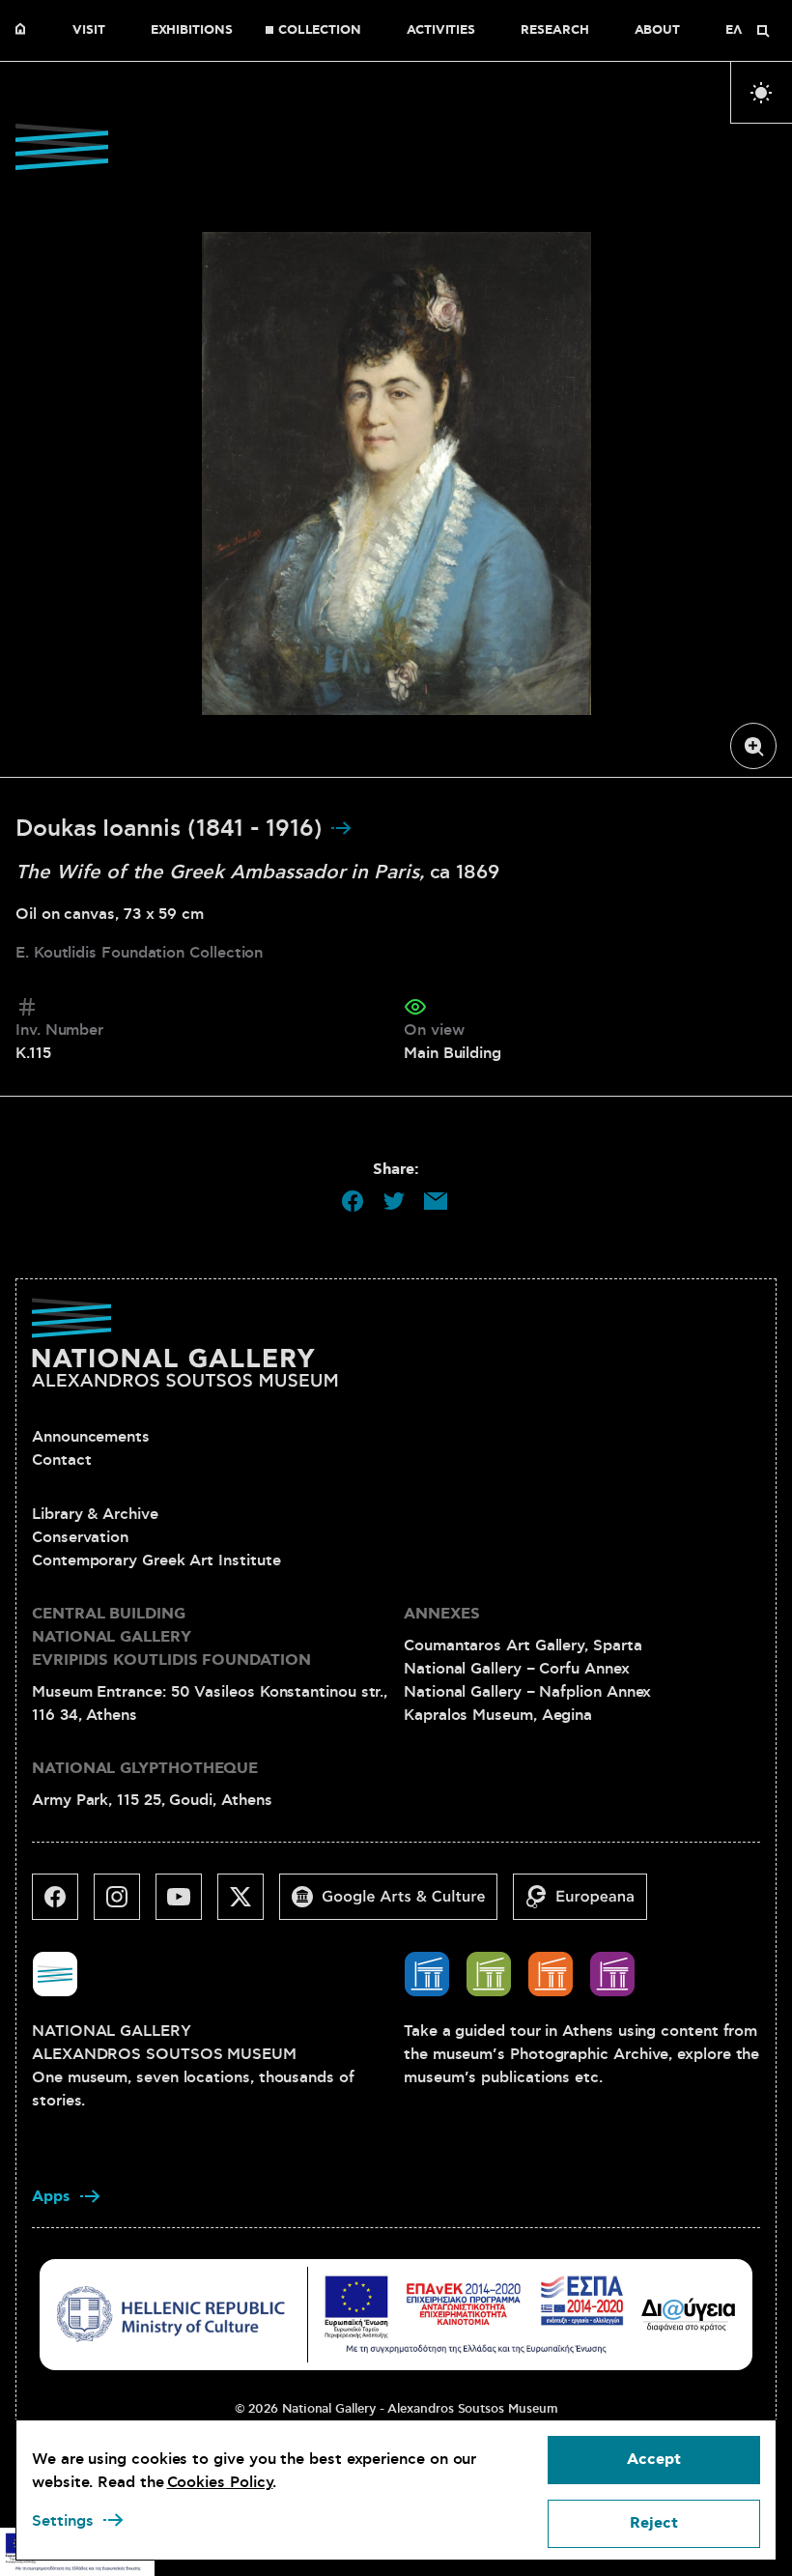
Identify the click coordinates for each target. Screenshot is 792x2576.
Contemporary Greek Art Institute (156, 1560)
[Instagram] (125, 1904)
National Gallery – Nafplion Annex (527, 1692)
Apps (51, 2197)
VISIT (89, 31)
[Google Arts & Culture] (396, 1904)
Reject (654, 2523)
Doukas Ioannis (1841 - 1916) (172, 829)
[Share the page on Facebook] (353, 1201)
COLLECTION (320, 31)
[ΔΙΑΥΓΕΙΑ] (689, 2314)
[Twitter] (248, 1904)
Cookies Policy (220, 2482)
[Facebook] (63, 1904)
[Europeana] (588, 1904)
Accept (654, 2460)
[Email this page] (436, 1201)
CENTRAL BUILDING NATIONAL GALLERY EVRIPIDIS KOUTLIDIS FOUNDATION (171, 1637)
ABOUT (658, 31)
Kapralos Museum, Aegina (498, 1715)
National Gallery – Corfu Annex (517, 1669)
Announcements (91, 1437)
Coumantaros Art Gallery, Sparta (523, 1646)
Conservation (80, 1537)
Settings (63, 2521)
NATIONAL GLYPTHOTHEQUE (145, 1769)
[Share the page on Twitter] (394, 1201)
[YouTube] (186, 1904)
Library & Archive (95, 1514)
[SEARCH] (763, 31)
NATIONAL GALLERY (25, 31)
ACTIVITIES (441, 31)
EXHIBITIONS (192, 31)
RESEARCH (554, 31)
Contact (61, 1460)
